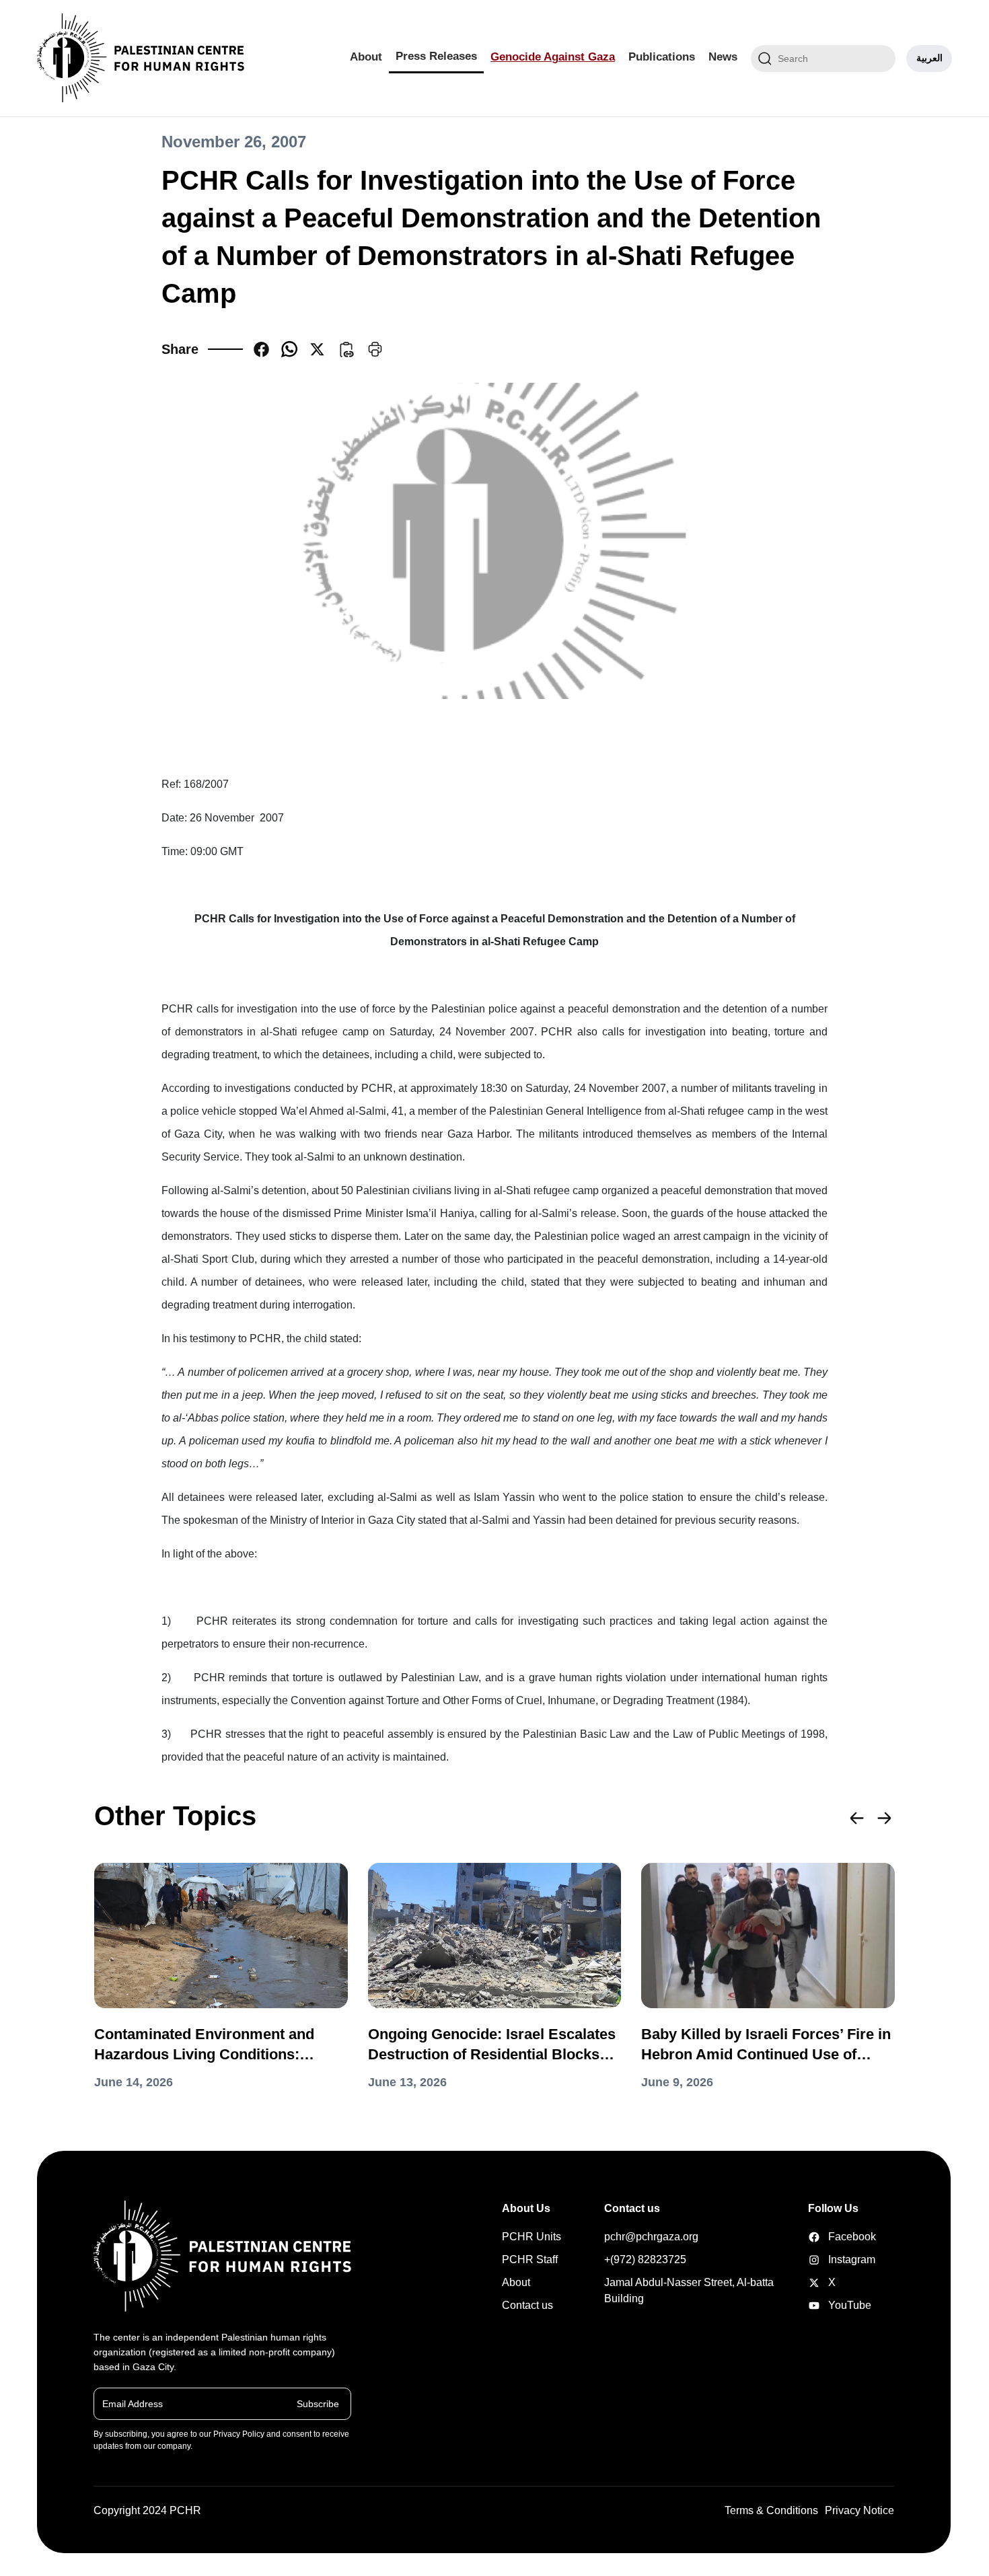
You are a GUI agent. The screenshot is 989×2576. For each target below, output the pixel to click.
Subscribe (318, 2403)
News (723, 57)
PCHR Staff (530, 2259)
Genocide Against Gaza (553, 57)
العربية (929, 58)
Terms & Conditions (771, 2510)
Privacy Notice (859, 2510)
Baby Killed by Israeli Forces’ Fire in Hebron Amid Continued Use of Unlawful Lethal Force (766, 2045)
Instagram (829, 2259)
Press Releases (436, 56)
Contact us (527, 2305)
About (366, 57)
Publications (662, 57)
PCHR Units (532, 2237)
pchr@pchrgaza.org (651, 2237)
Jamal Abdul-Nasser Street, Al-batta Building (689, 2290)
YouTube (829, 2305)
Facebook (829, 2237)
